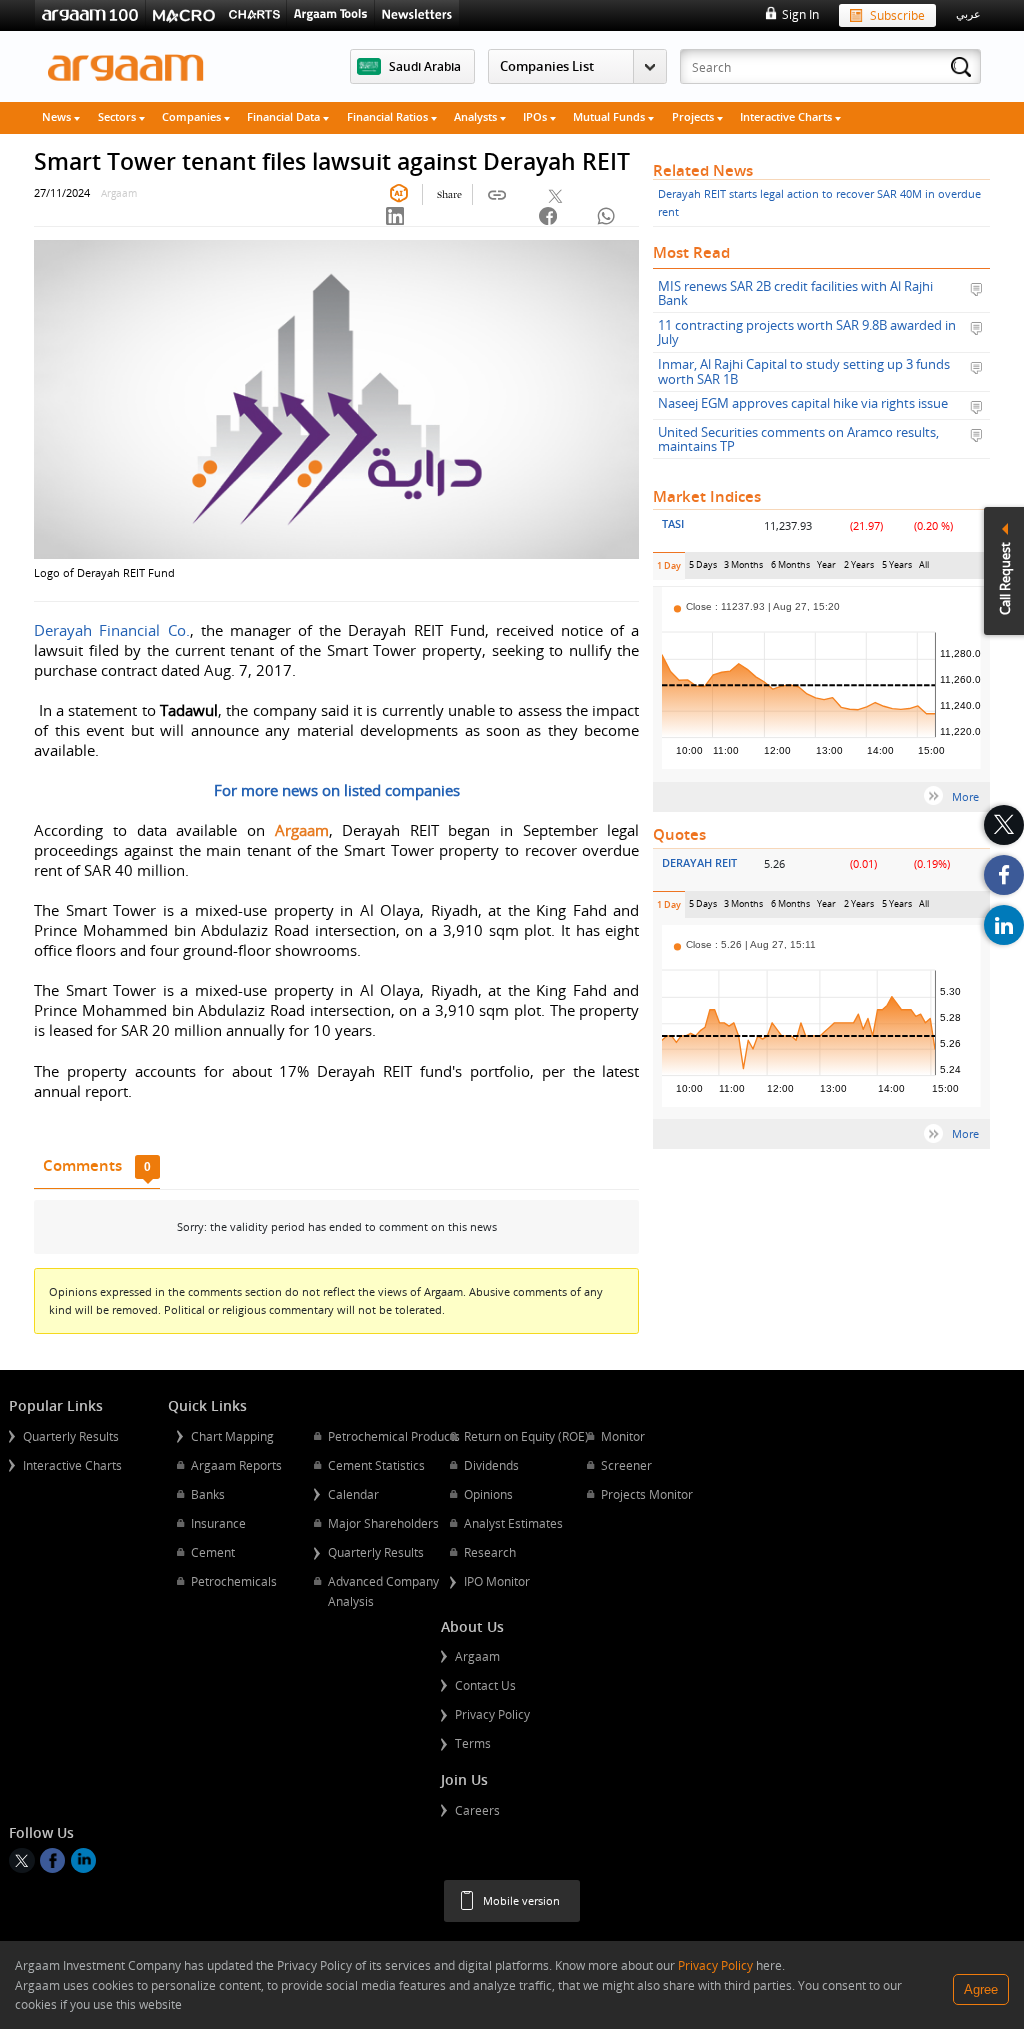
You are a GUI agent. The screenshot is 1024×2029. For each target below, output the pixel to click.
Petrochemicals (234, 1581)
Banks (208, 1494)
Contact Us (485, 1685)
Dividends (491, 1465)
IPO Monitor (497, 1581)
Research (490, 1552)
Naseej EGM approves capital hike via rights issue (803, 404)
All (924, 568)
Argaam (477, 1656)
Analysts (477, 116)
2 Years (860, 568)
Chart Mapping (232, 1436)
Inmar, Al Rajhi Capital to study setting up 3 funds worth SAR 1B (804, 371)
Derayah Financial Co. (111, 630)
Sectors (118, 116)
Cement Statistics (376, 1465)
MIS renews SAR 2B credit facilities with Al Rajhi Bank (795, 293)
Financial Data (285, 116)
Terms (473, 1743)
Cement (213, 1552)
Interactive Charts (787, 116)
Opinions (488, 1494)
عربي (968, 14)
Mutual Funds (610, 116)
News (58, 116)
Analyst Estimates (513, 1523)
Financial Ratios (389, 116)
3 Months (743, 568)
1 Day (671, 569)
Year (827, 568)
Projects (694, 116)
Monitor (623, 1436)
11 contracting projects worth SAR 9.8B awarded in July (807, 332)
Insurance (218, 1523)
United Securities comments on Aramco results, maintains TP (798, 439)
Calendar (353, 1494)
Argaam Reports (236, 1465)
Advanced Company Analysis (383, 1591)
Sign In (800, 14)
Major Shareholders (383, 1523)
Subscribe (897, 15)
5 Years (897, 568)
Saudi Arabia (425, 66)
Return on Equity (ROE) (526, 1436)
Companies (193, 116)
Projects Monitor (647, 1494)
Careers (477, 1810)
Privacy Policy (492, 1714)
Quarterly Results (71, 1436)
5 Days (703, 568)
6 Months (790, 568)
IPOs (536, 116)
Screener (626, 1465)
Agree (981, 1989)
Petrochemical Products (394, 1436)
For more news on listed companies (337, 790)
